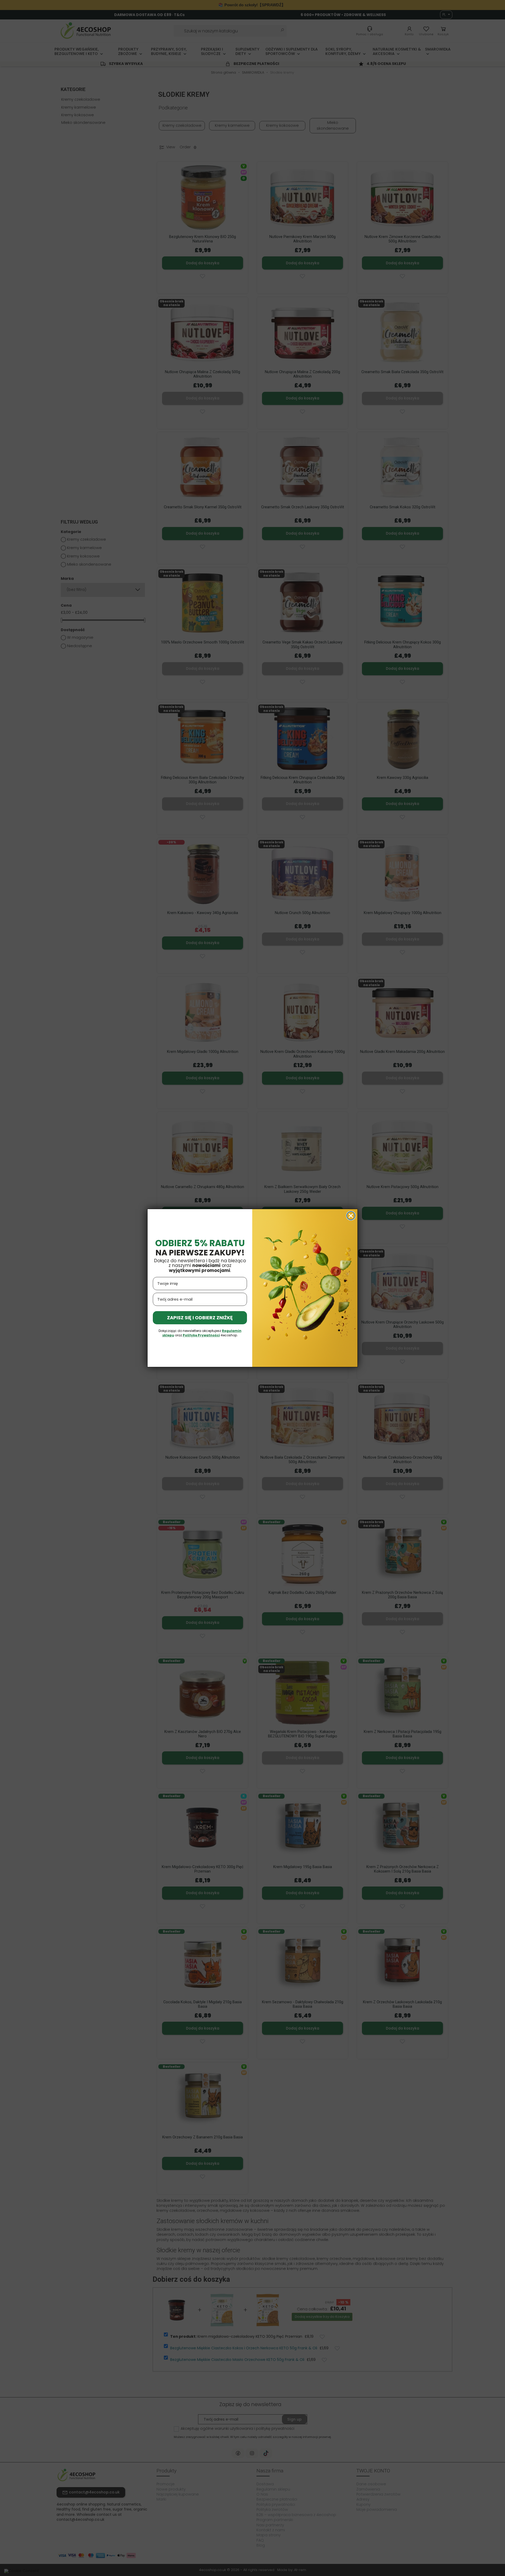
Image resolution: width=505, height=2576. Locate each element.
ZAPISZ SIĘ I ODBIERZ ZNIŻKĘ (200, 1318)
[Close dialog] (351, 1216)
